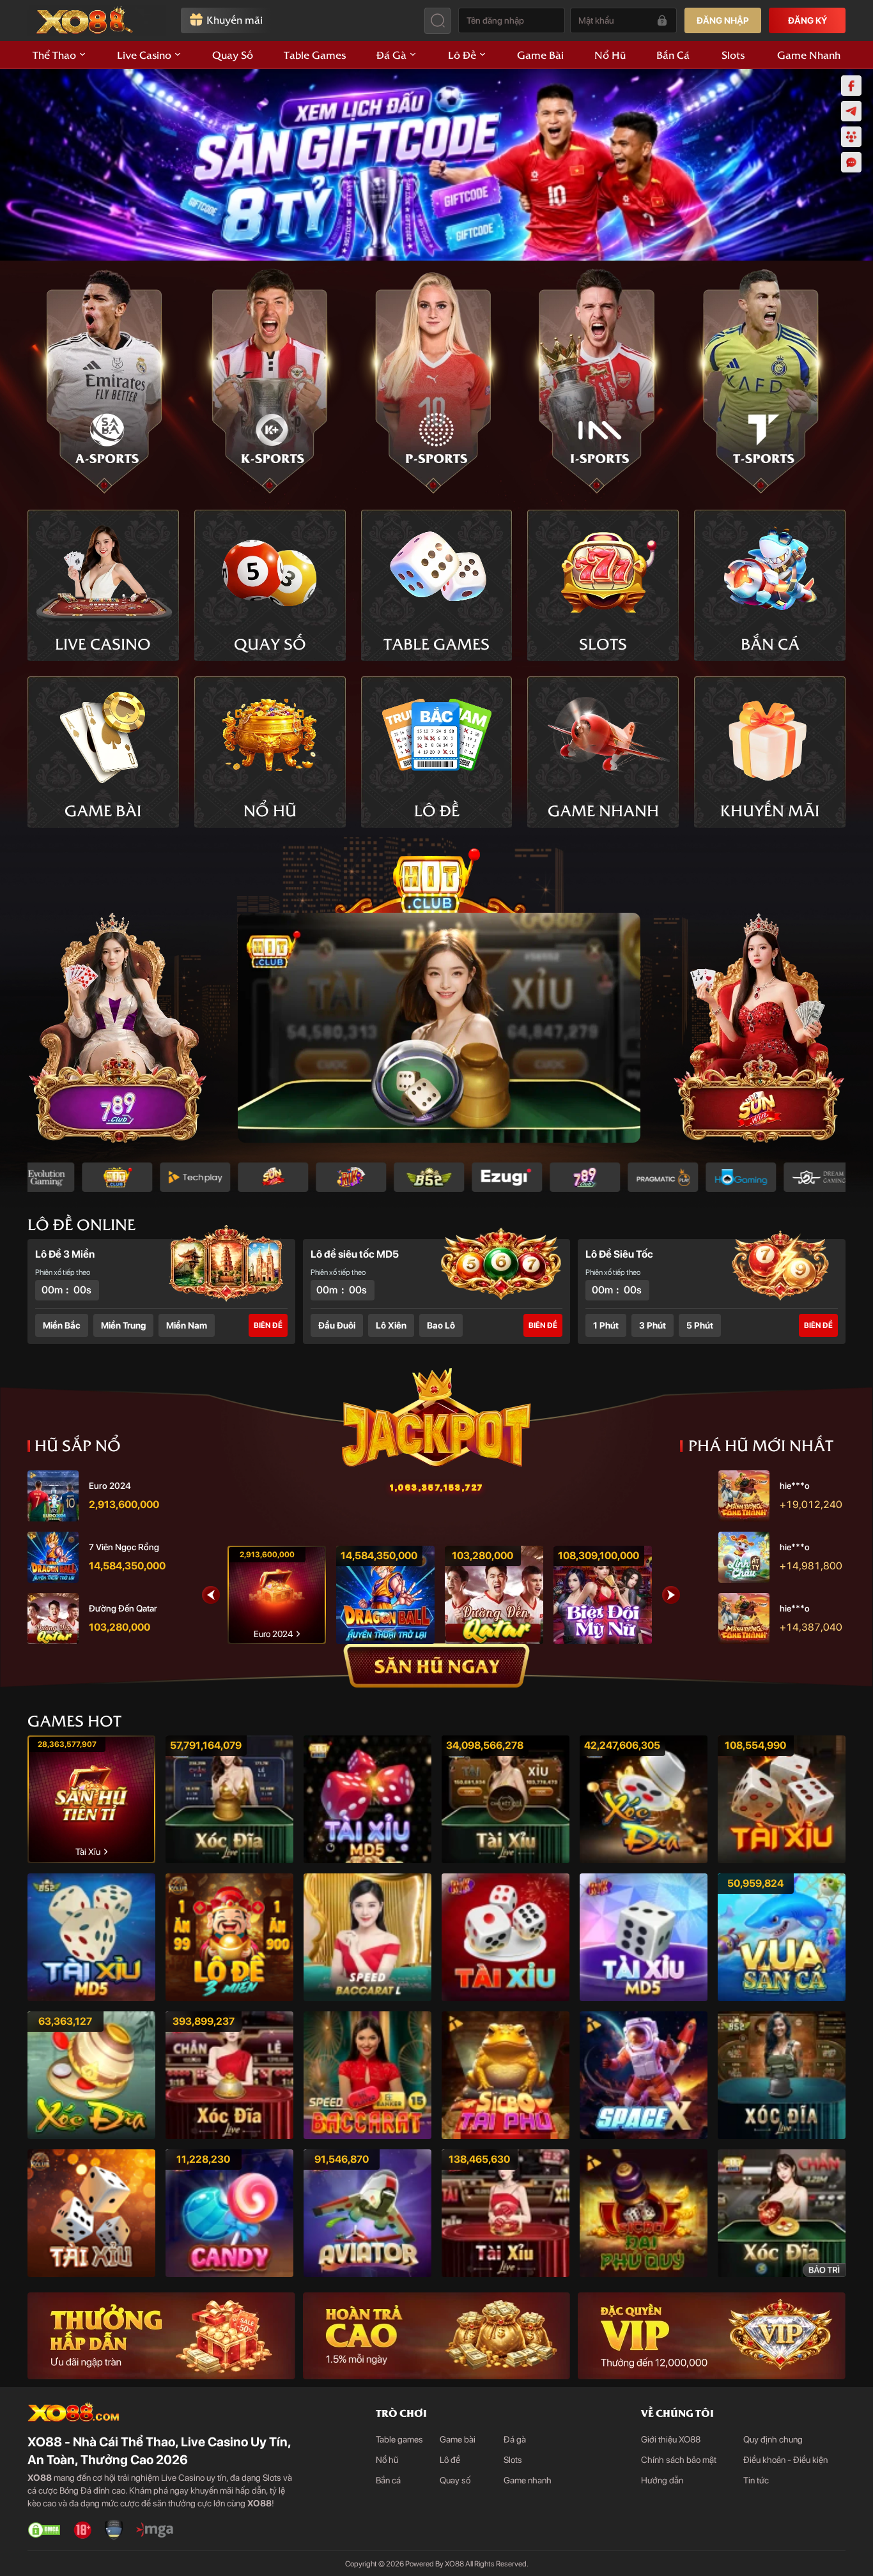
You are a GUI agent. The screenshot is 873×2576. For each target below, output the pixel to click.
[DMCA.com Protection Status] (44, 2530)
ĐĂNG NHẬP (723, 20)
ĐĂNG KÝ (807, 20)
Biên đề (268, 1325)
